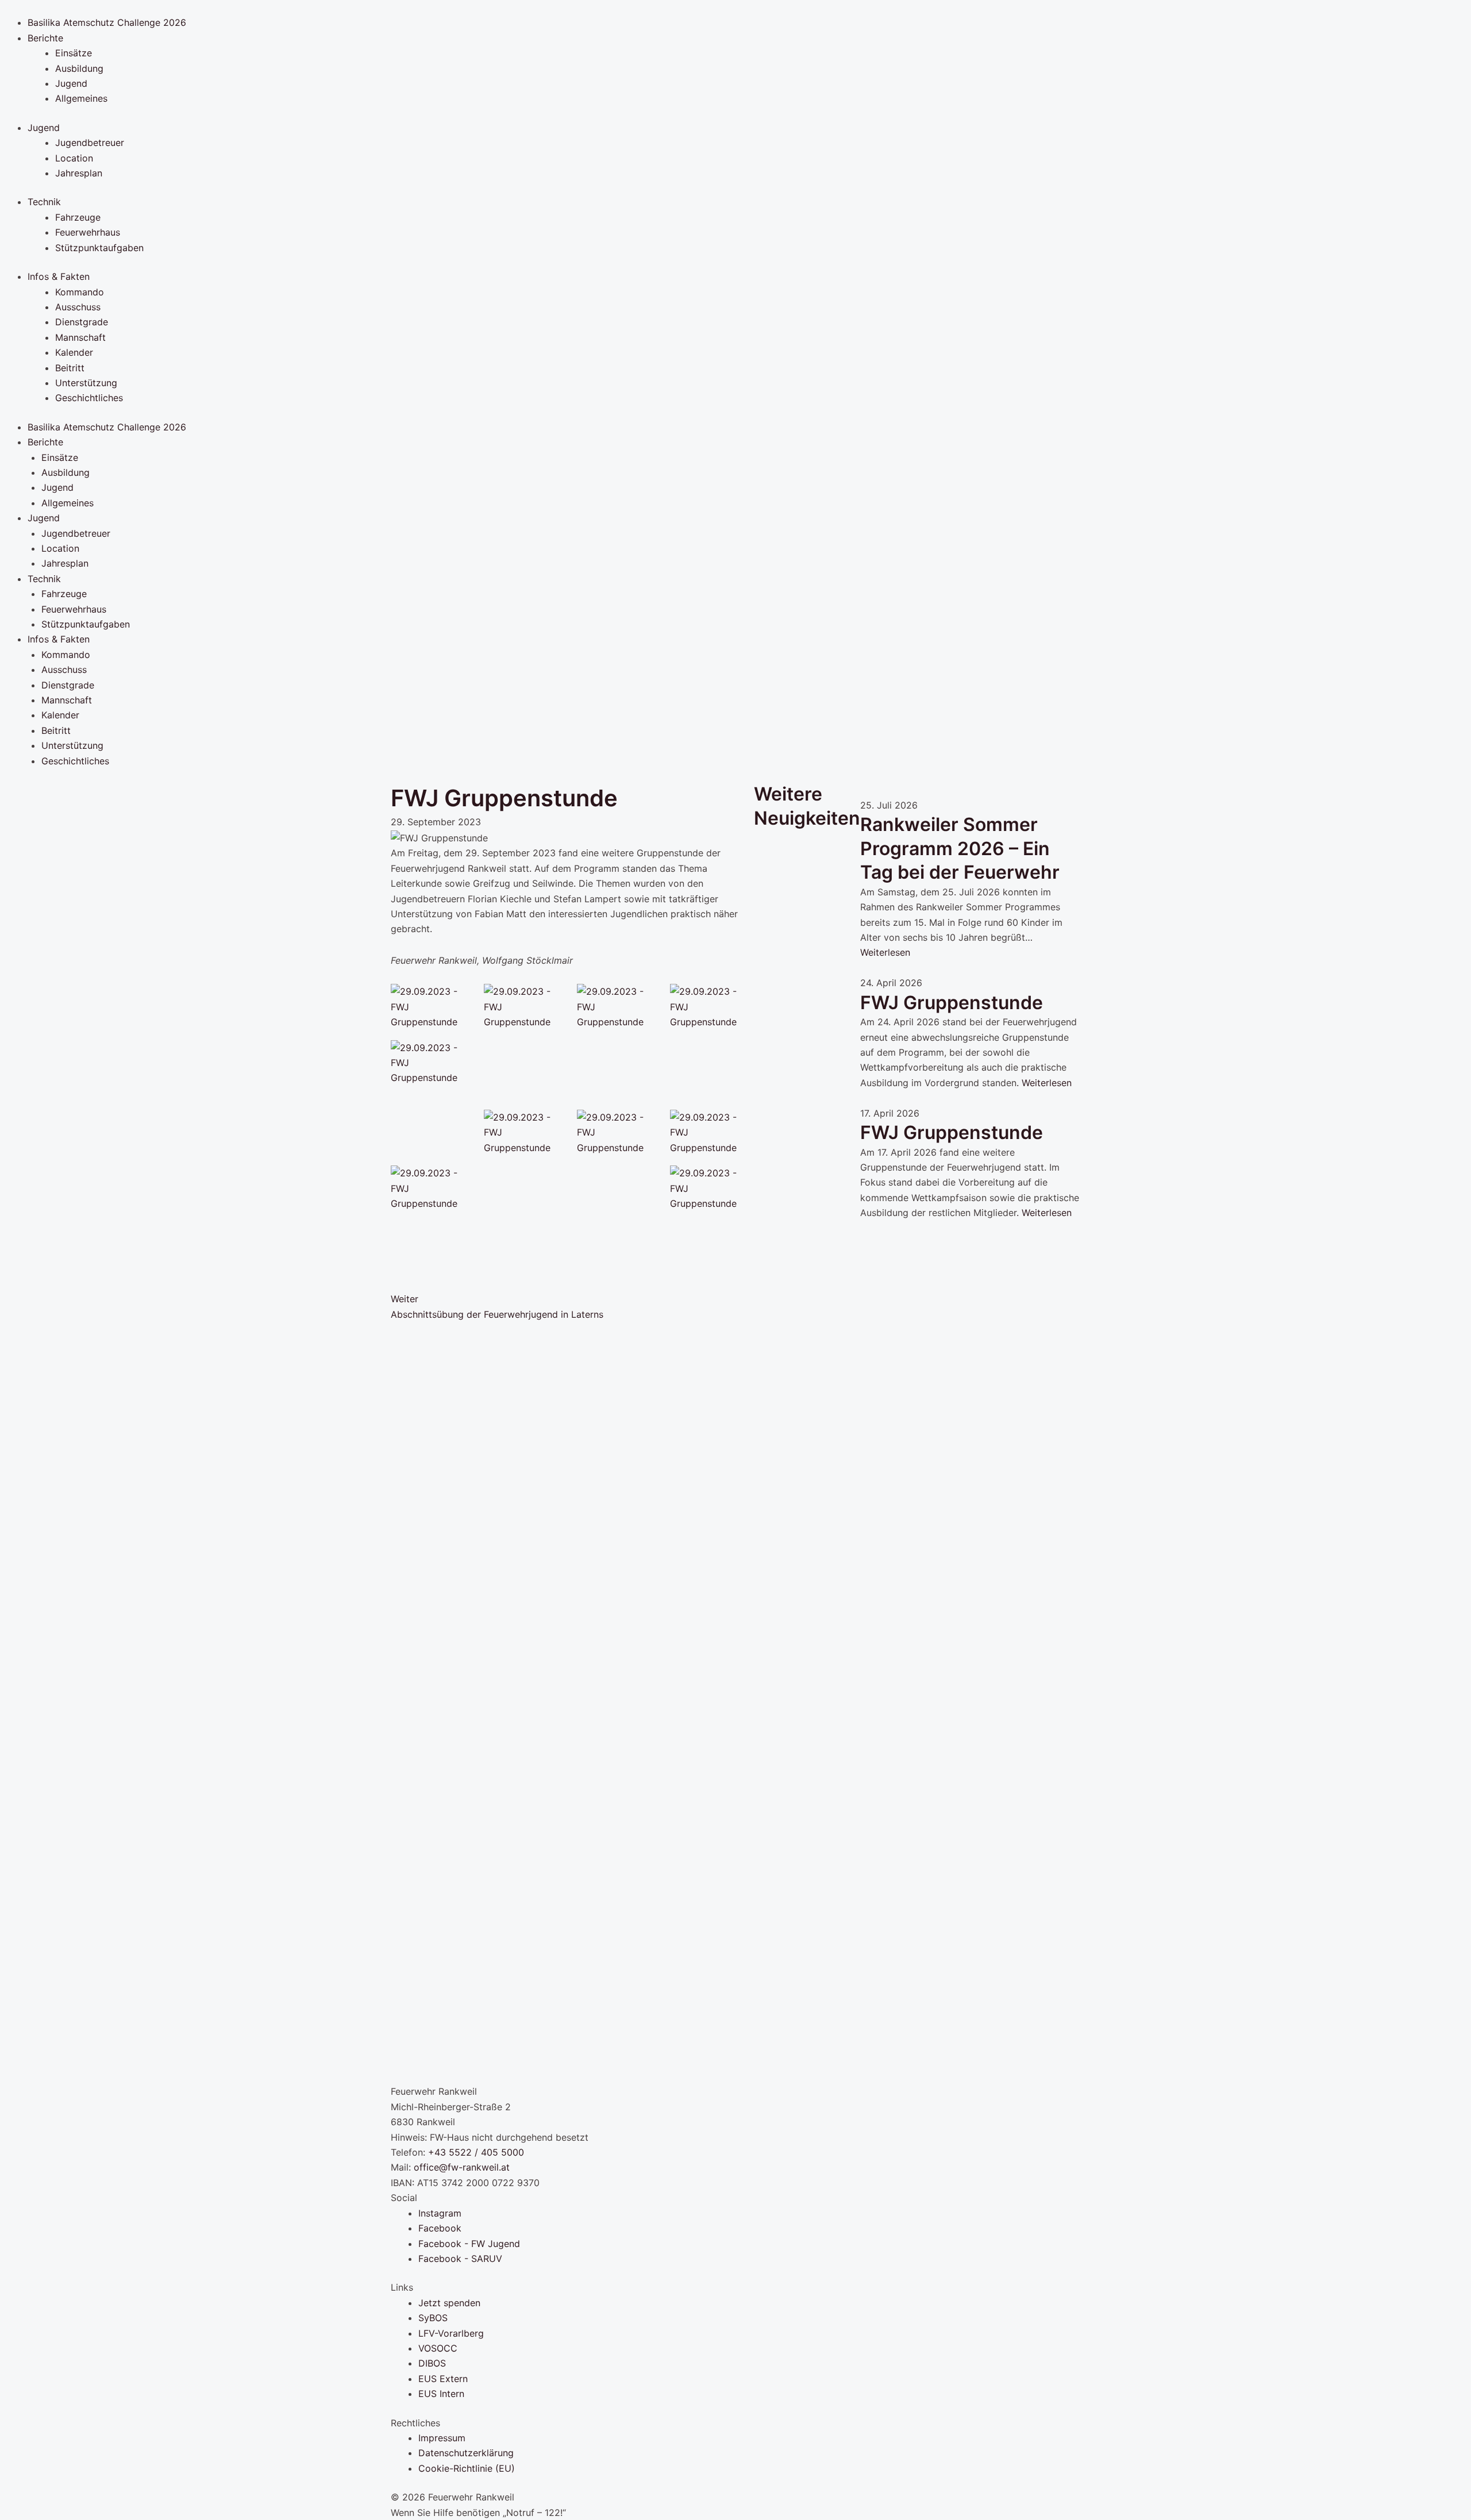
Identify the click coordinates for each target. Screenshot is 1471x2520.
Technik (44, 202)
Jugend (71, 83)
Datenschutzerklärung (466, 2453)
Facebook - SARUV (460, 2259)
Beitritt (70, 368)
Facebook (440, 2228)
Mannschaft (80, 337)
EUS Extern (443, 2379)
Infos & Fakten (59, 276)
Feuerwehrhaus (88, 232)
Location (74, 158)
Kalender (74, 352)
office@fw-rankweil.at (462, 2167)
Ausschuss (78, 307)
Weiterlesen (885, 952)
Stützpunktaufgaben (99, 248)
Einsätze (74, 53)
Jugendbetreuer (90, 143)
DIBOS (432, 2363)
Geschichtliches (89, 398)
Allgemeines (81, 98)
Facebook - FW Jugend (469, 2244)
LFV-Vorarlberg (451, 2333)
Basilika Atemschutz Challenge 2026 (107, 22)
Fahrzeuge (78, 217)
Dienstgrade (82, 322)
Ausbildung (79, 68)
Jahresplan (79, 173)
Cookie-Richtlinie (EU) (467, 2468)
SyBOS (433, 2318)
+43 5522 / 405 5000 (476, 2152)
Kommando (80, 292)
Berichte (45, 38)
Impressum (442, 2438)
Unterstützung (86, 383)
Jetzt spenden (449, 2303)
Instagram (440, 2213)
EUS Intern (441, 2394)
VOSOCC (438, 2348)
